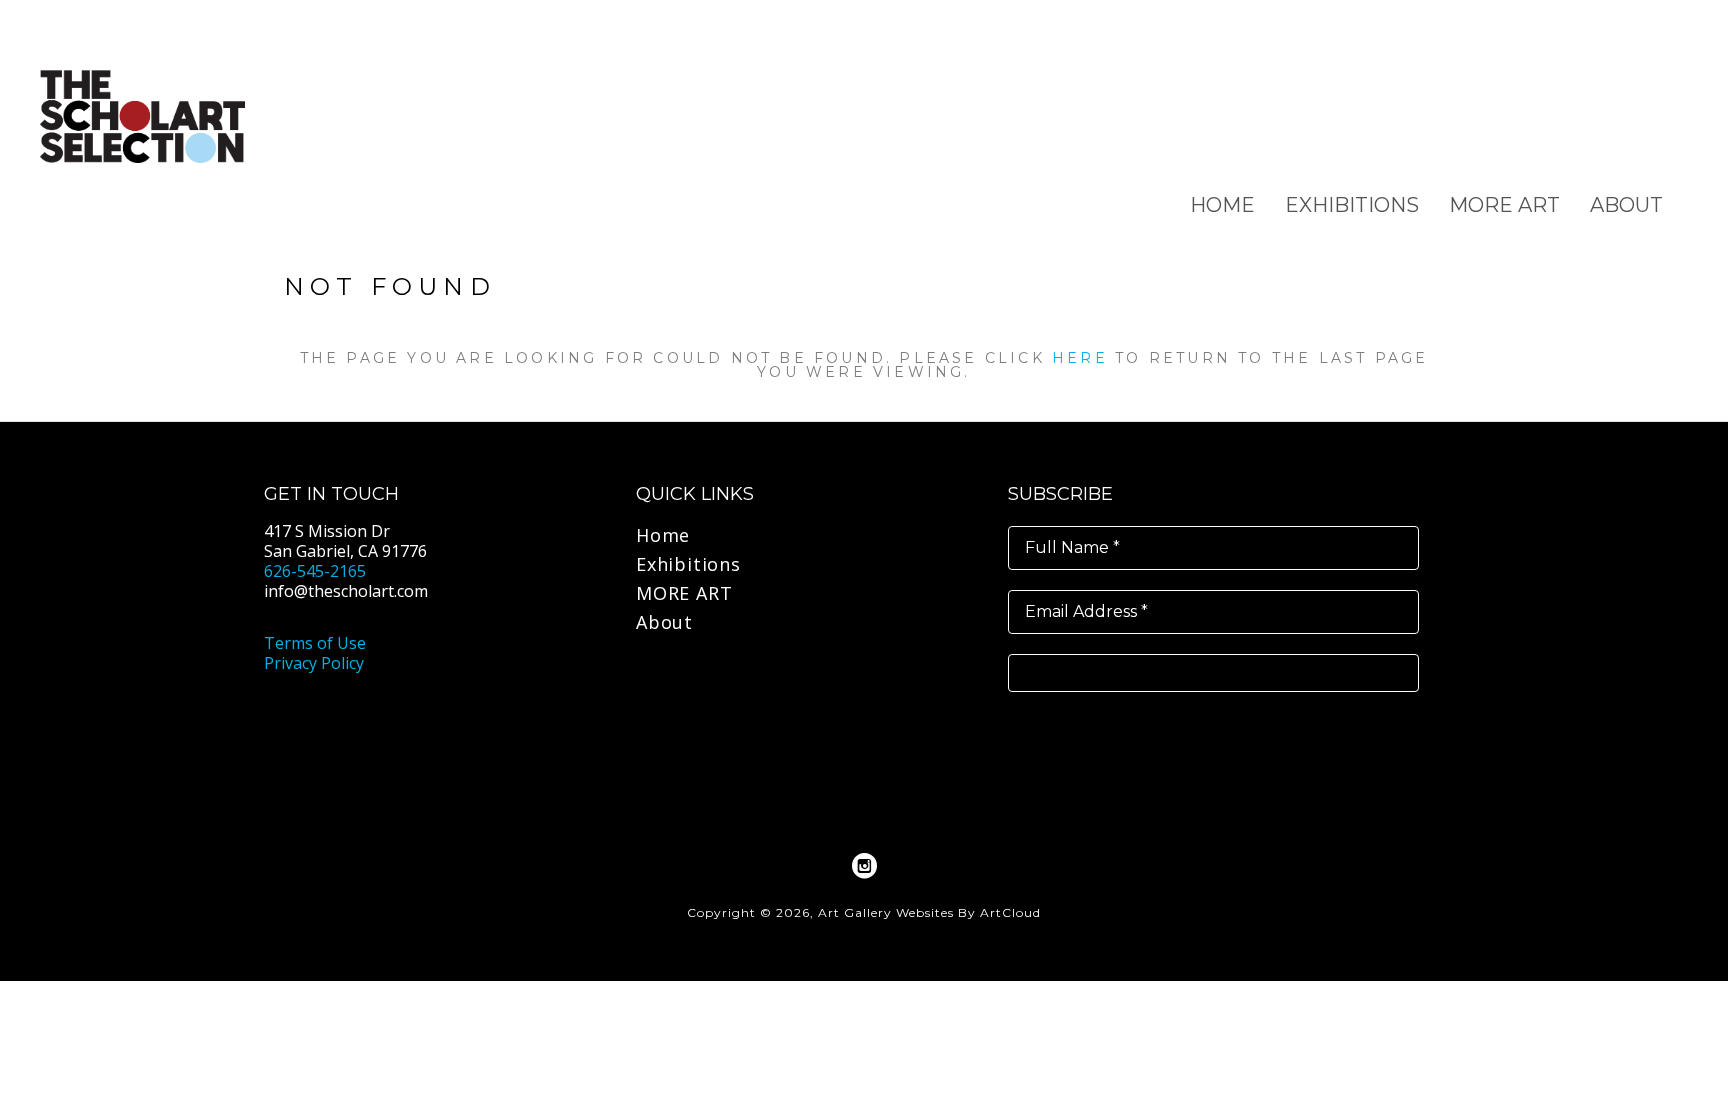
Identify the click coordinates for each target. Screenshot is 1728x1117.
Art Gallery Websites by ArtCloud (929, 912)
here (1080, 358)
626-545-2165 (315, 571)
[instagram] (864, 866)
